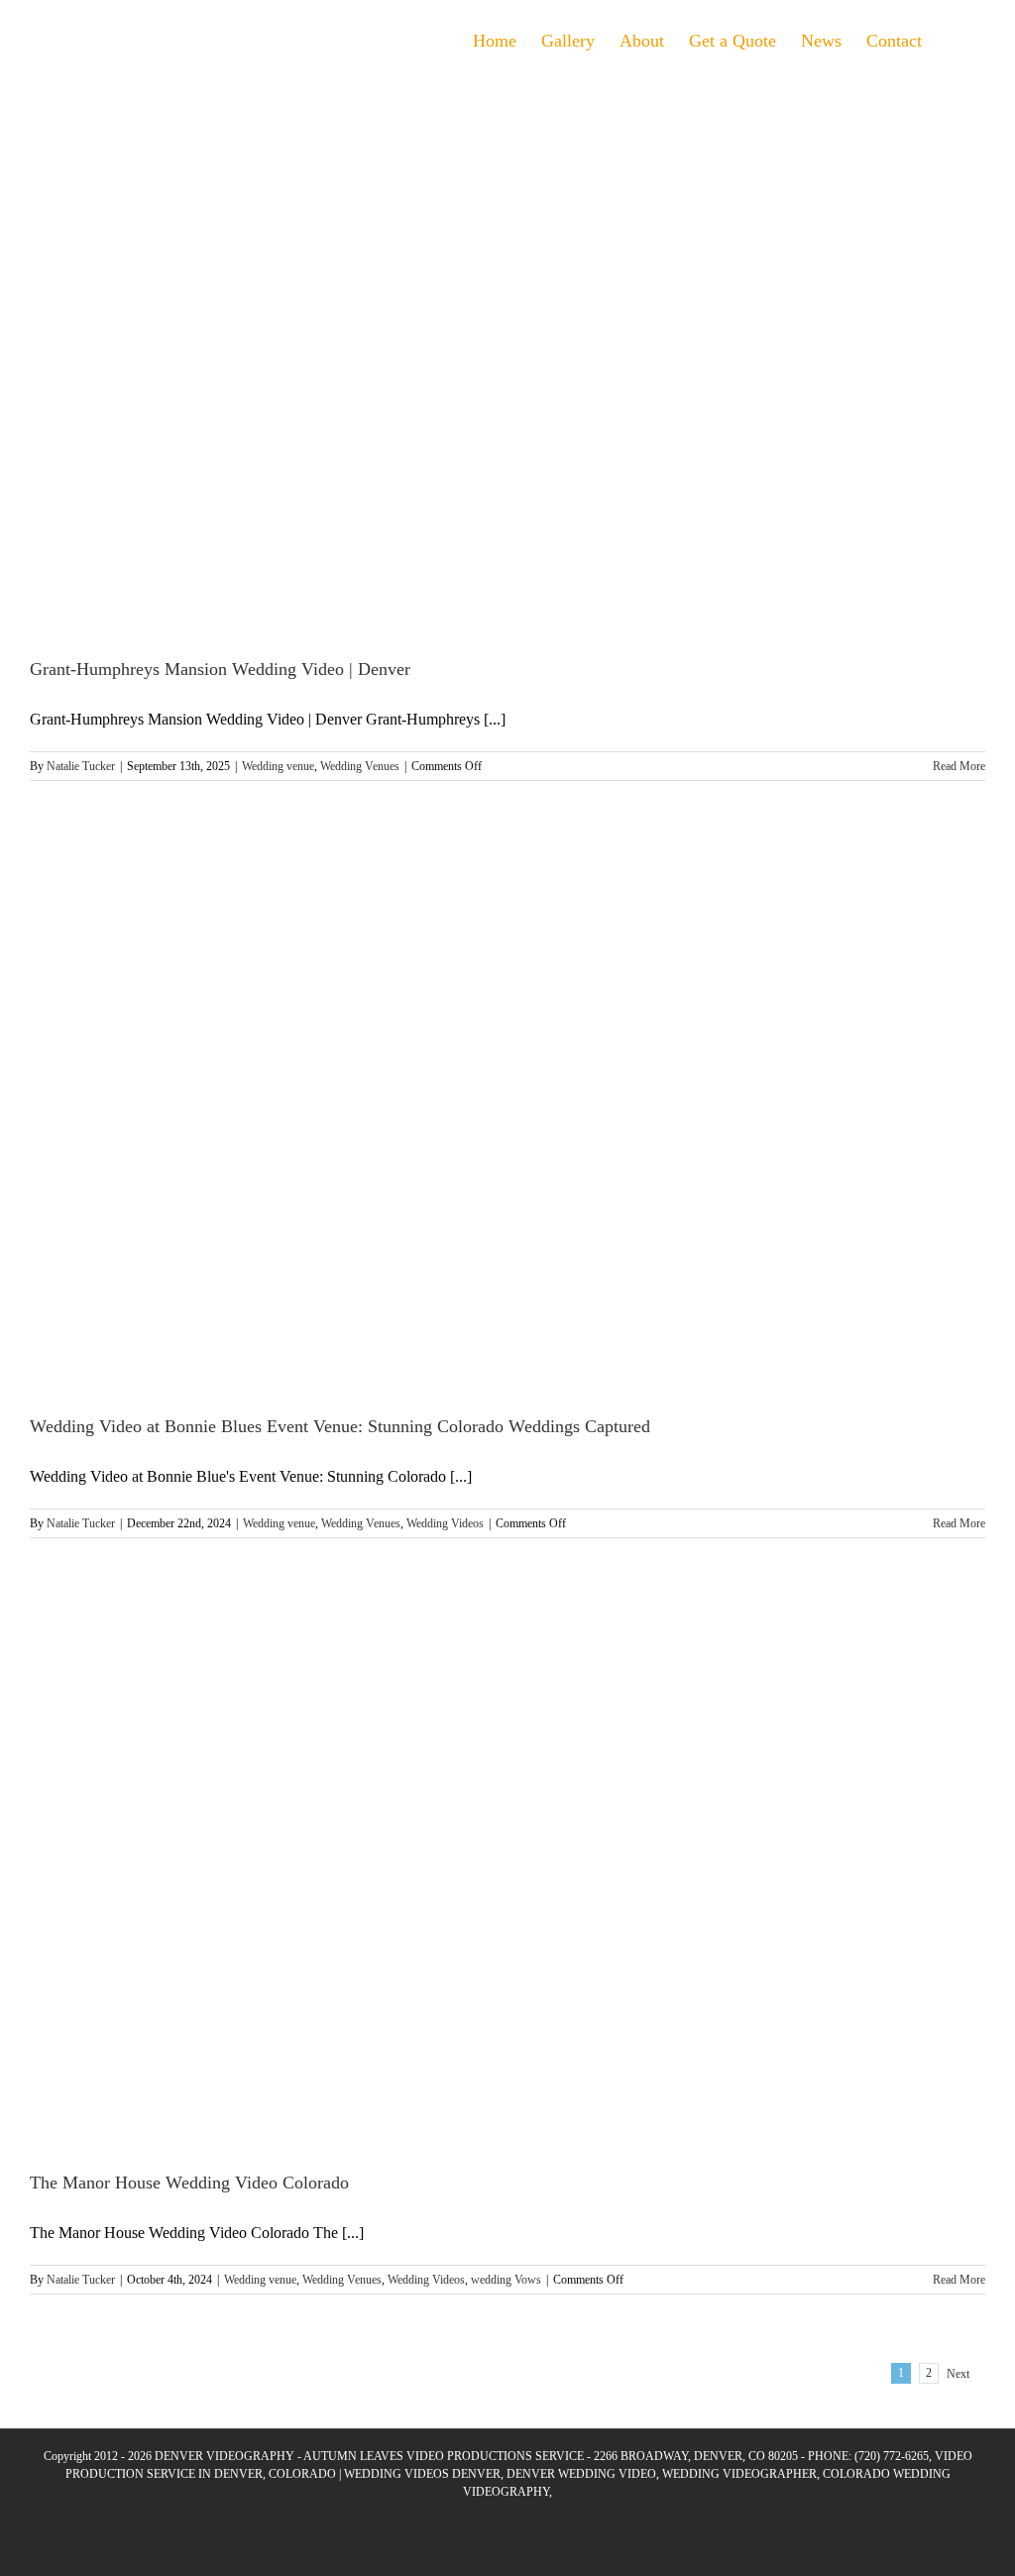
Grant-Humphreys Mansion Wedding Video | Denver (220, 669)
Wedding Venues (360, 766)
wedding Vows (506, 2280)
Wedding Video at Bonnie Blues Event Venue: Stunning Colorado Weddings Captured (340, 1426)
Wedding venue (278, 766)
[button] (954, 39)
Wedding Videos (445, 1523)
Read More (959, 766)
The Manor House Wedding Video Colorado (189, 2183)
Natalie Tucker (81, 766)
